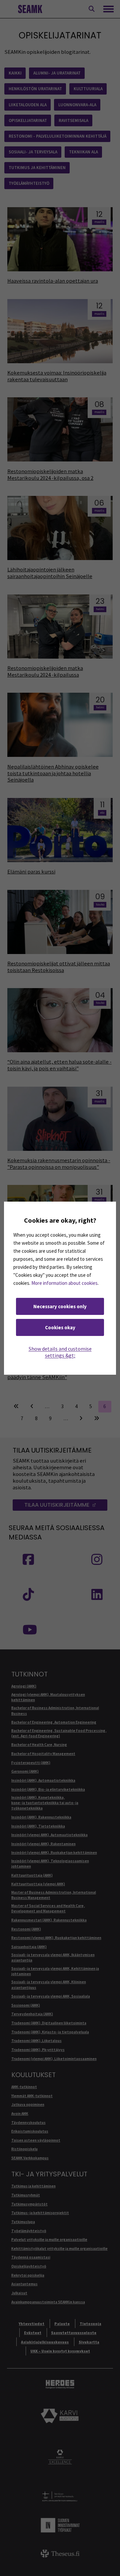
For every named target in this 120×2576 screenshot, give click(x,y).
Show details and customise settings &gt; (60, 1352)
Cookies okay (60, 1327)
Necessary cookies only (60, 1306)
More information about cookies (64, 1283)
